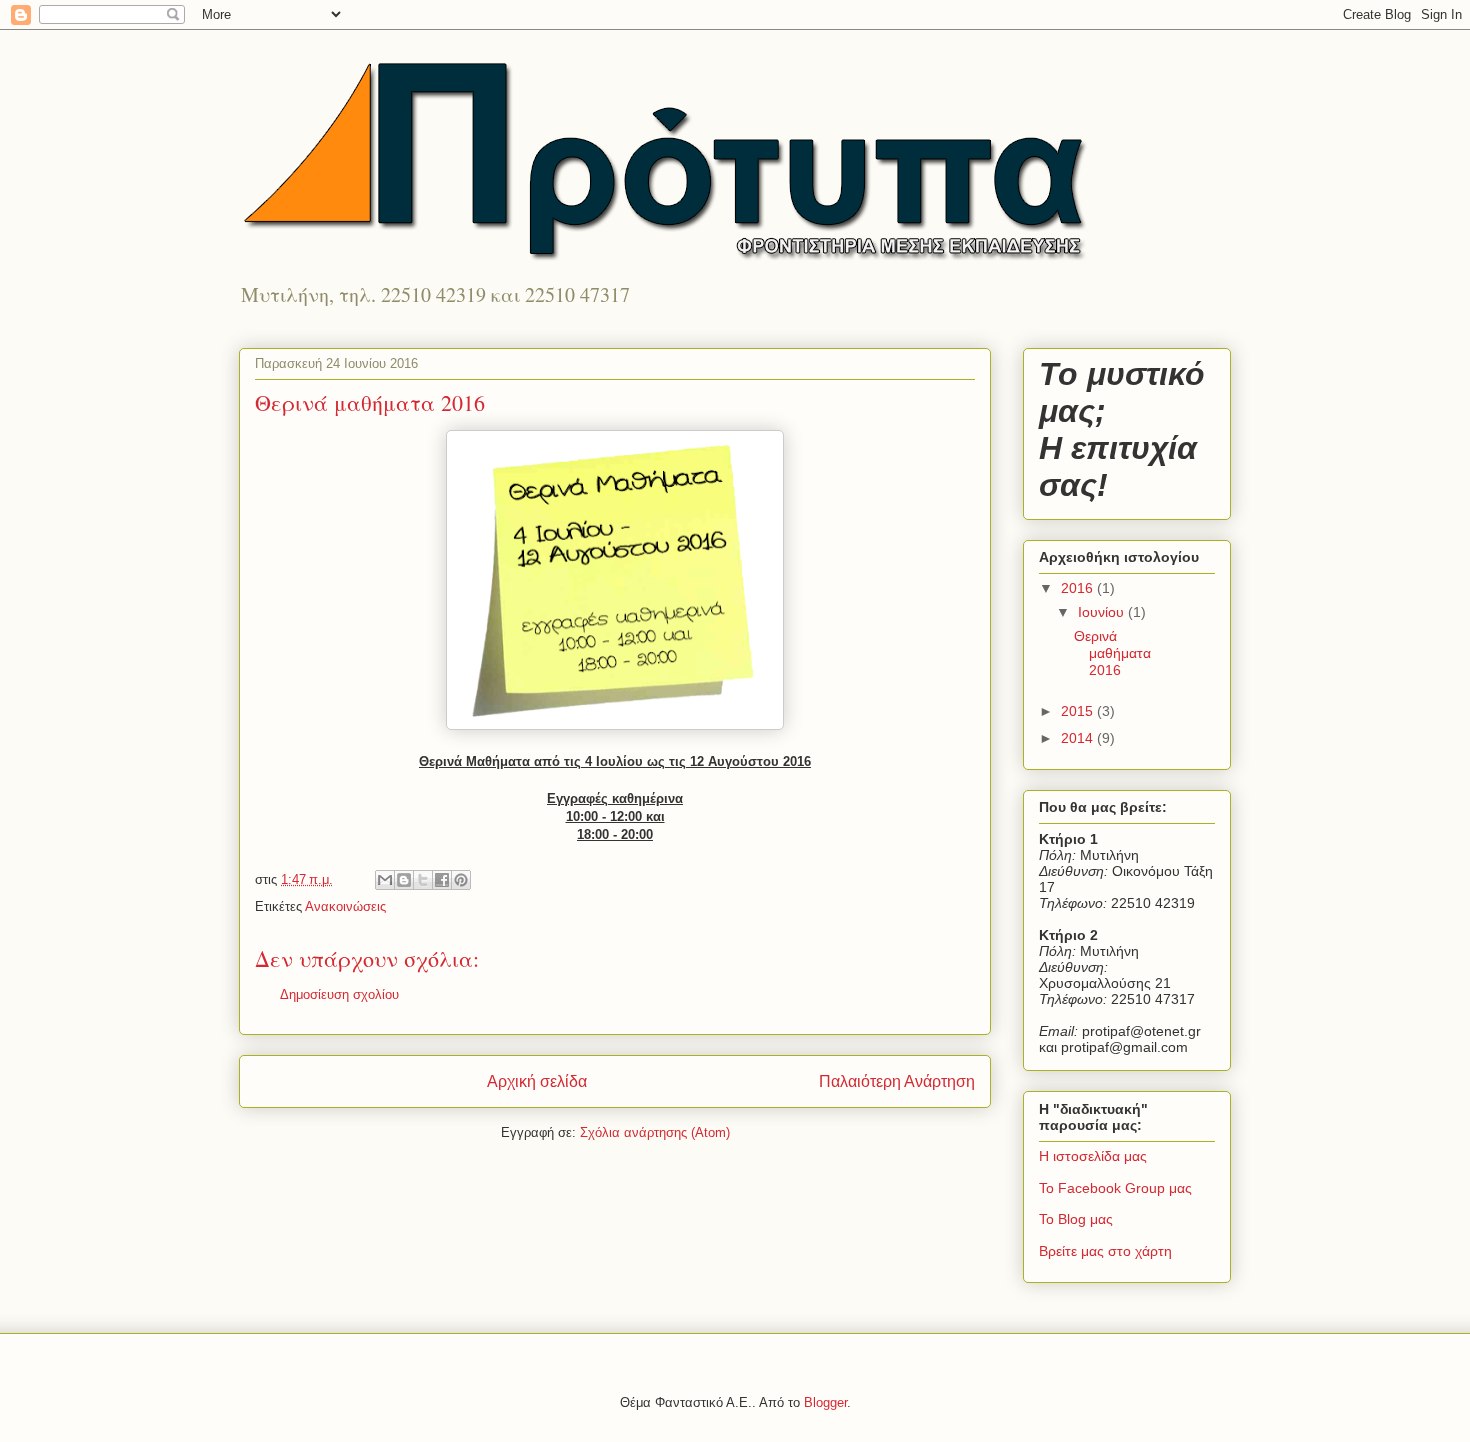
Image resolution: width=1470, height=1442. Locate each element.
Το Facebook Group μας (1115, 1188)
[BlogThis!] (404, 880)
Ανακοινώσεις (345, 906)
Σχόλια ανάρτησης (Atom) (655, 1132)
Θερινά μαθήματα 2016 (1112, 653)
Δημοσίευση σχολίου (339, 994)
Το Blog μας (1076, 1219)
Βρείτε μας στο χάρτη (1105, 1251)
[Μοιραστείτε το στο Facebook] (442, 880)
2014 (1079, 738)
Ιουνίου (1103, 612)
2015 (1079, 711)
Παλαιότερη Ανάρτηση (897, 1081)
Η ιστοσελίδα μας (1093, 1156)
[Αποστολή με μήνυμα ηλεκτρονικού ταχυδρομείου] (385, 880)
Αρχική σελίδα (537, 1081)
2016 (1079, 588)
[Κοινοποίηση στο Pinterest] (461, 880)
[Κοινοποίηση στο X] (423, 880)
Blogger (825, 1402)
